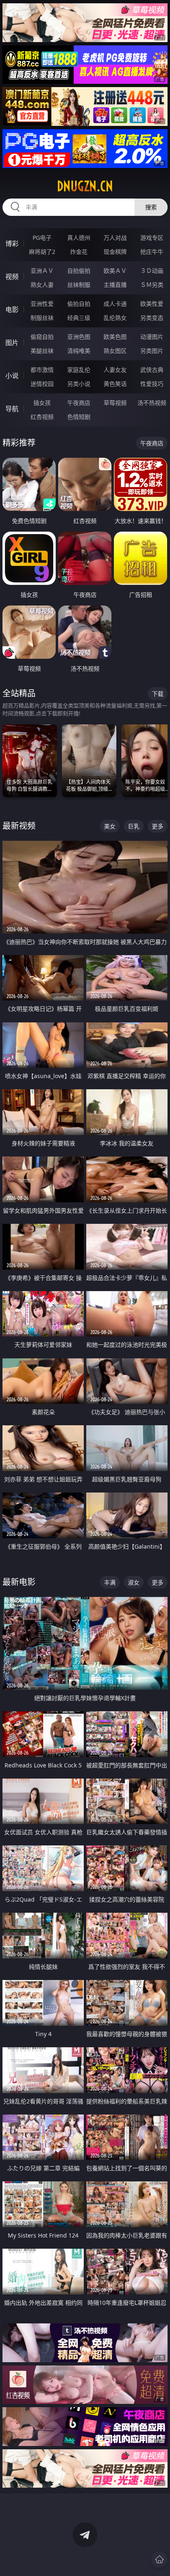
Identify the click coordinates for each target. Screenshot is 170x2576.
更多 (158, 826)
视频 (12, 277)
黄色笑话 (115, 384)
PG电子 (42, 238)
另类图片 (152, 351)
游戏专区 (152, 238)
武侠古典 (152, 370)
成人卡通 (115, 304)
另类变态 (152, 318)
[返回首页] (159, 2559)
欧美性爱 (152, 304)
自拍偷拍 (79, 271)
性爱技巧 (152, 384)
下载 (158, 694)
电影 (12, 310)
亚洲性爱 (42, 304)
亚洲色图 (79, 337)
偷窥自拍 (42, 337)
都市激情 (42, 370)
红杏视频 (42, 417)
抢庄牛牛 (152, 252)
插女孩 (42, 403)
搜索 (151, 207)
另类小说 (79, 384)
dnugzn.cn (85, 186)
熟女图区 (115, 351)
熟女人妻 (42, 285)
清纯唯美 (79, 351)
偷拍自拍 (79, 304)
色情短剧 (79, 417)
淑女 (134, 1582)
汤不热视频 (152, 403)
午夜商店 (79, 403)
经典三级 (79, 318)
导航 (12, 409)
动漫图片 (152, 337)
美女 (110, 826)
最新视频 (19, 826)
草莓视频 (115, 403)
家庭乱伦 (79, 370)
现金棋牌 (115, 252)
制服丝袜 (42, 318)
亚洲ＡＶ (42, 271)
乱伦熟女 (115, 318)
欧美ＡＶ (115, 271)
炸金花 (79, 252)
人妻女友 (115, 370)
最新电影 (19, 1582)
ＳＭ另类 (152, 285)
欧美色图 (115, 337)
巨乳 (134, 826)
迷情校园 (42, 384)
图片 (12, 343)
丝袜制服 (79, 285)
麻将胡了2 (42, 252)
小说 (12, 376)
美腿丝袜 (42, 351)
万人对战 (115, 238)
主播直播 (115, 285)
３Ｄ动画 (152, 271)
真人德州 (79, 238)
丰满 (110, 1582)
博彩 (12, 244)
